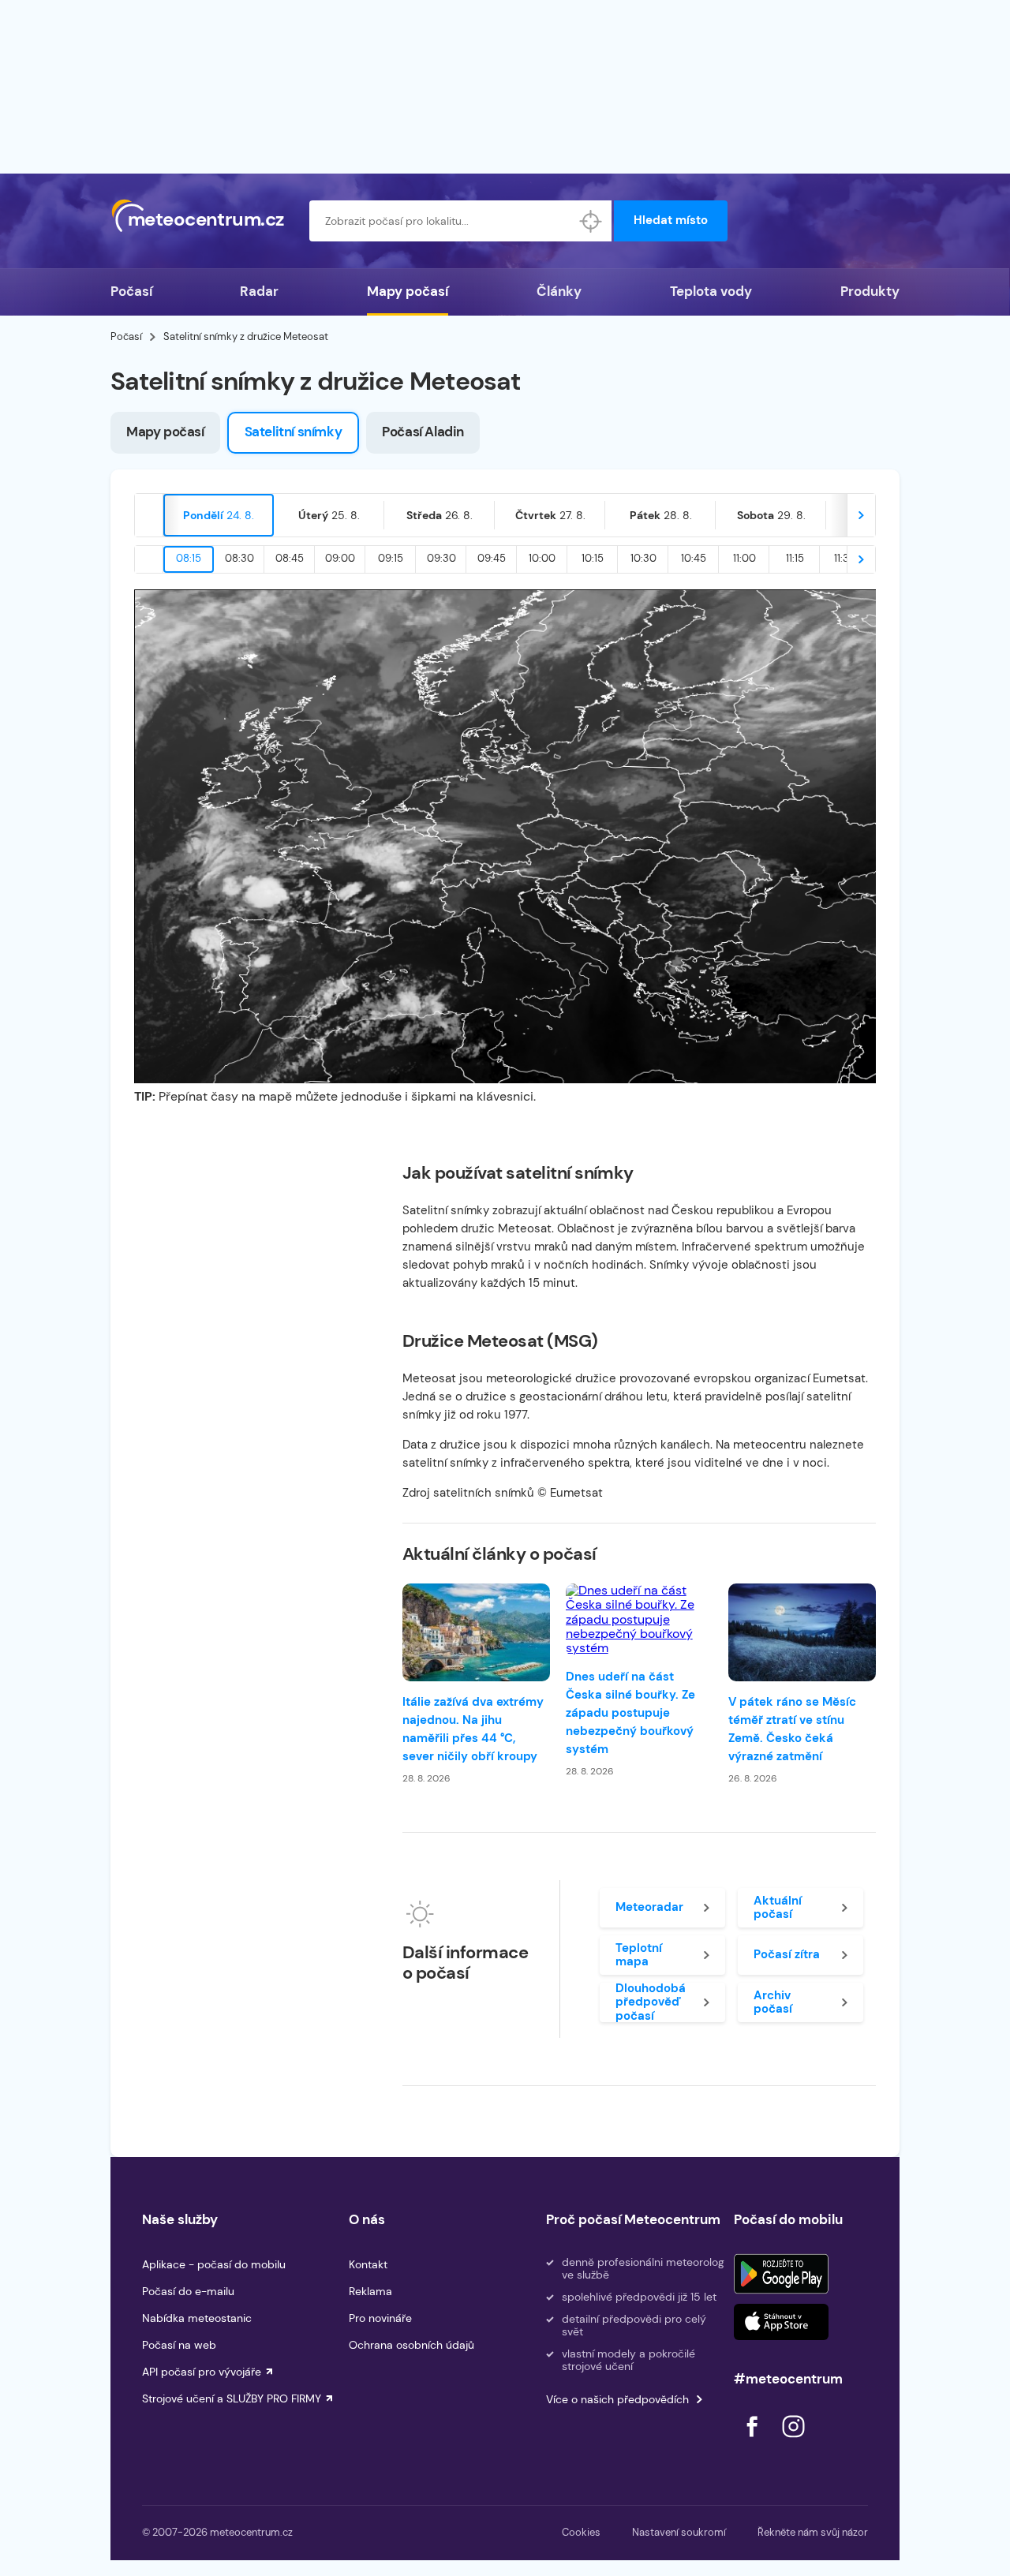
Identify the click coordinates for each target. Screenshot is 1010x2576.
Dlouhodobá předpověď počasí (651, 2002)
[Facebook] (754, 2441)
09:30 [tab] (441, 558)
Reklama (370, 2291)
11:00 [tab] (744, 558)
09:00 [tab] (340, 558)
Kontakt (368, 2264)
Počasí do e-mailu (188, 2291)
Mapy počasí (408, 291)
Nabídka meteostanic (197, 2318)
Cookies (581, 2532)
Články (559, 291)
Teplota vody (711, 291)
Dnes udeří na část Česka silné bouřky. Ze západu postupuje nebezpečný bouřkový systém (630, 1713)
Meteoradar (649, 1907)
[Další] (861, 515)
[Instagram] (793, 2441)
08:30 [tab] (239, 558)
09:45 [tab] (492, 558)
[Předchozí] (149, 515)
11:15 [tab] (795, 558)
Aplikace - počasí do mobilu (214, 2264)
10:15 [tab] (593, 558)
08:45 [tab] (290, 558)
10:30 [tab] (643, 558)
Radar (259, 291)
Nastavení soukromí (679, 2532)
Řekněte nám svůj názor (813, 2532)
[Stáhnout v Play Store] (781, 2274)
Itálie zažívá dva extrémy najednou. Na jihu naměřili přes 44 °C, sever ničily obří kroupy (473, 1729)
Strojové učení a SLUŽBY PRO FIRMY (232, 2398)
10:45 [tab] (694, 558)
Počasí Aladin (423, 432)
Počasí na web (179, 2345)
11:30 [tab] (845, 558)
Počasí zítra (787, 1954)
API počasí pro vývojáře (202, 2372)
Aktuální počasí (778, 1907)
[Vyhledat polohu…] (591, 221)
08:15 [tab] (189, 558)
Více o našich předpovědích (617, 2399)
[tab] (219, 515)
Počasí (131, 291)
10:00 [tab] (542, 558)
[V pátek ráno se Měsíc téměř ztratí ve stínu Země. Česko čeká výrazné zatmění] (802, 1632)
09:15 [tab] (391, 558)
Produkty (870, 291)
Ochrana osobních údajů (411, 2345)
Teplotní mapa (639, 1955)
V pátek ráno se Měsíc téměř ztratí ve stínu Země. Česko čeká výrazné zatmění (792, 1729)
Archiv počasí (773, 2002)
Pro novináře (380, 2318)
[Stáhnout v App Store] (781, 2322)
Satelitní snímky (294, 432)
